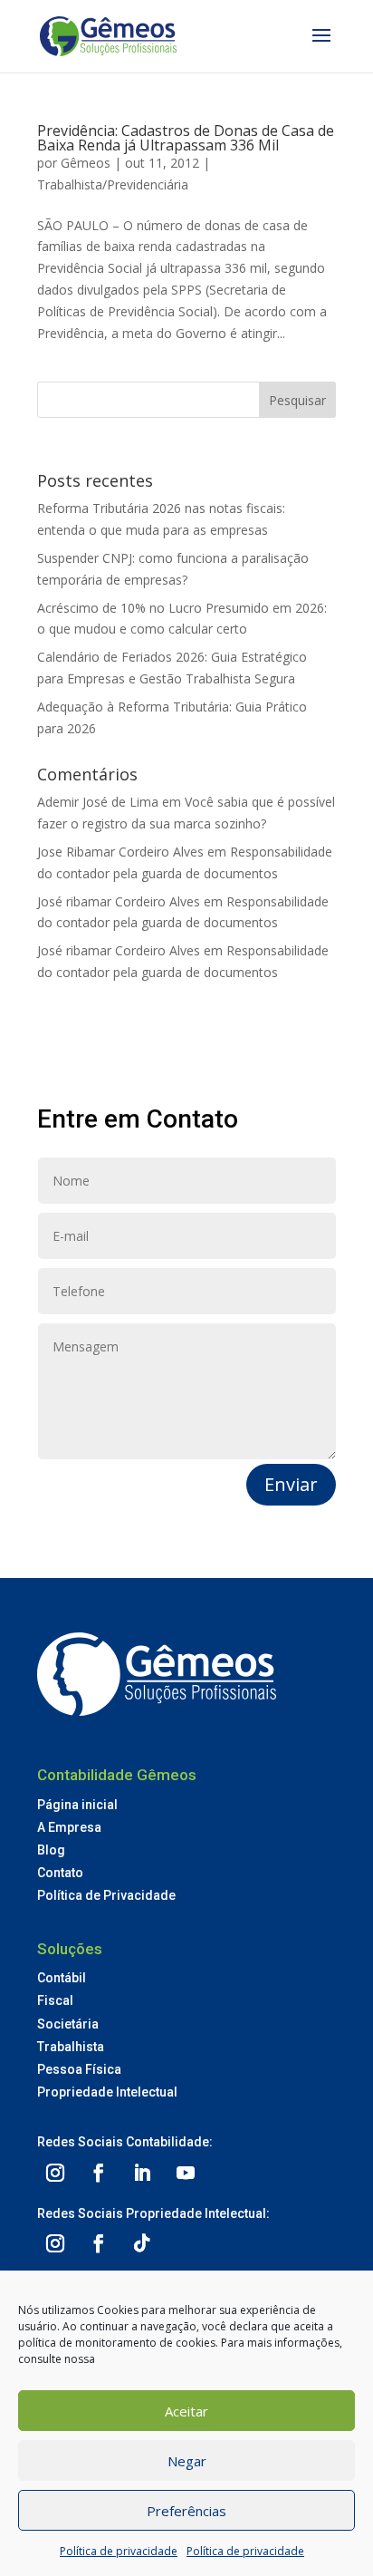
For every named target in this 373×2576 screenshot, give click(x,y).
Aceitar (186, 2411)
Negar (187, 2461)
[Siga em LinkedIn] (142, 2173)
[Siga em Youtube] (186, 2173)
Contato (60, 1873)
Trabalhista (71, 2047)
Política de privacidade (119, 2551)
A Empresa (69, 1827)
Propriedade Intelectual (107, 2092)
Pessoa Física (79, 2069)
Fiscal (55, 2000)
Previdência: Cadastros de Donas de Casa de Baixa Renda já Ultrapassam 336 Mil (186, 138)
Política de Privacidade (106, 1895)
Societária (68, 2024)
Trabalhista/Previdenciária (113, 184)
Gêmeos (86, 163)
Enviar (291, 1484)
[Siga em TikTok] (142, 2243)
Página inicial (77, 1805)
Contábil (62, 1978)
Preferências (186, 2511)
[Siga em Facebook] (99, 2173)
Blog (51, 1850)
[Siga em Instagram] (55, 2173)
